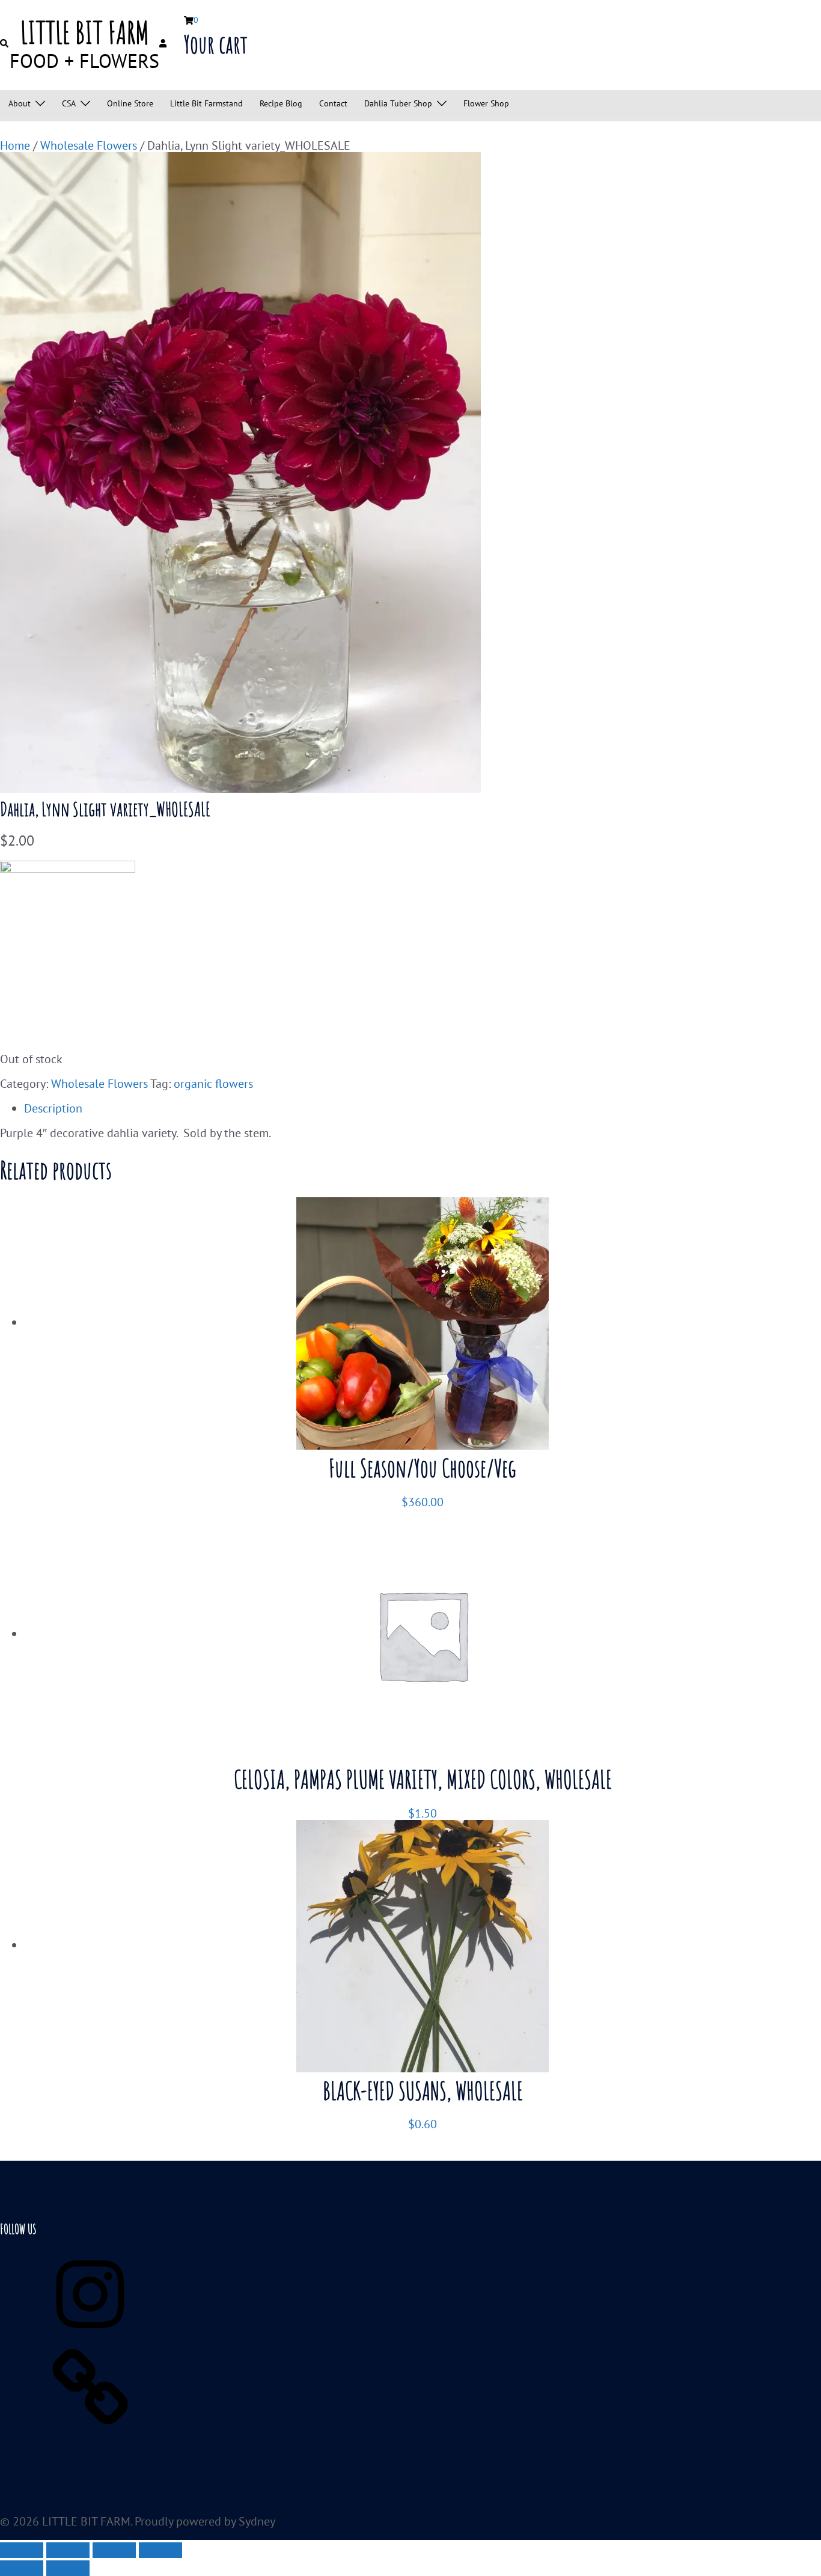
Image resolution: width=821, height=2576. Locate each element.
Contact (333, 104)
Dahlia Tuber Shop (398, 104)
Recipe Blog (281, 104)
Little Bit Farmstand (206, 104)
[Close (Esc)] (160, 2550)
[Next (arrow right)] (68, 2568)
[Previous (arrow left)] (22, 2568)
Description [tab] (53, 1108)
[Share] (114, 2550)
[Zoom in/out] (22, 2550)
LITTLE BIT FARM (85, 32)
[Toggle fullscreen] (68, 2550)
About (20, 104)
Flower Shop (486, 104)
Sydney (257, 2521)
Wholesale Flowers (89, 145)
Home (15, 145)
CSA (69, 104)
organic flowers (213, 1084)
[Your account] (164, 44)
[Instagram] (90, 2335)
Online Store (130, 104)
